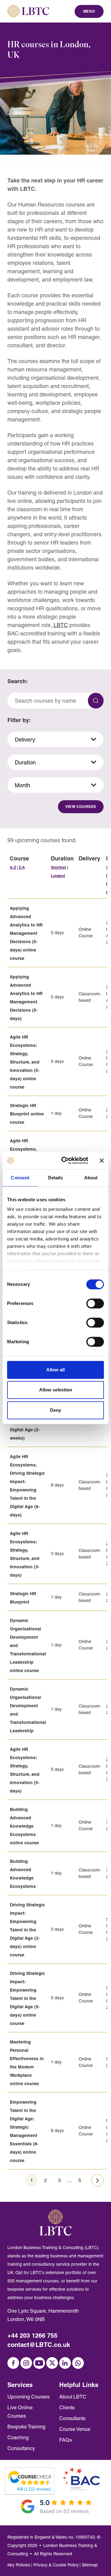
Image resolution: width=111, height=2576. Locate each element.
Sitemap (90, 2565)
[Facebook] (13, 2363)
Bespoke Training (26, 2427)
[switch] (95, 1303)
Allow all (55, 1370)
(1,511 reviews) (34, 2489)
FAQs (66, 2440)
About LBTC (73, 2397)
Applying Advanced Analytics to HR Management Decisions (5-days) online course (26, 933)
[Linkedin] (65, 2363)
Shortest (58, 867)
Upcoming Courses (29, 2397)
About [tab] (91, 1178)
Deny (55, 1410)
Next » (97, 2180)
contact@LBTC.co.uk (39, 2345)
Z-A (22, 867)
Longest (58, 876)
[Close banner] (102, 1160)
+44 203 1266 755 (32, 2335)
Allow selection (56, 1390)
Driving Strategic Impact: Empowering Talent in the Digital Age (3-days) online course (27, 1930)
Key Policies (19, 2565)
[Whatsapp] (78, 2363)
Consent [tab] (20, 1178)
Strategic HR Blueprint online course (27, 1114)
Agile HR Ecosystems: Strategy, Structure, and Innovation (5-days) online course (25, 1062)
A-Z (13, 867)
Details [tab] (56, 1178)
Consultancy (21, 2448)
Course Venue (75, 2429)
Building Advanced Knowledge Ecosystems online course (24, 1826)
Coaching (18, 2438)
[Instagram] (26, 2363)
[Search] (96, 701)
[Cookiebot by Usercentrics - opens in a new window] (65, 1160)
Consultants (72, 2418)
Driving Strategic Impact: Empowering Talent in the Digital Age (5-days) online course (27, 1998)
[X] (52, 2363)
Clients (67, 2408)
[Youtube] (39, 2363)
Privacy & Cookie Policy (56, 2565)
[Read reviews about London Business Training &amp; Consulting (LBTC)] (30, 2478)
